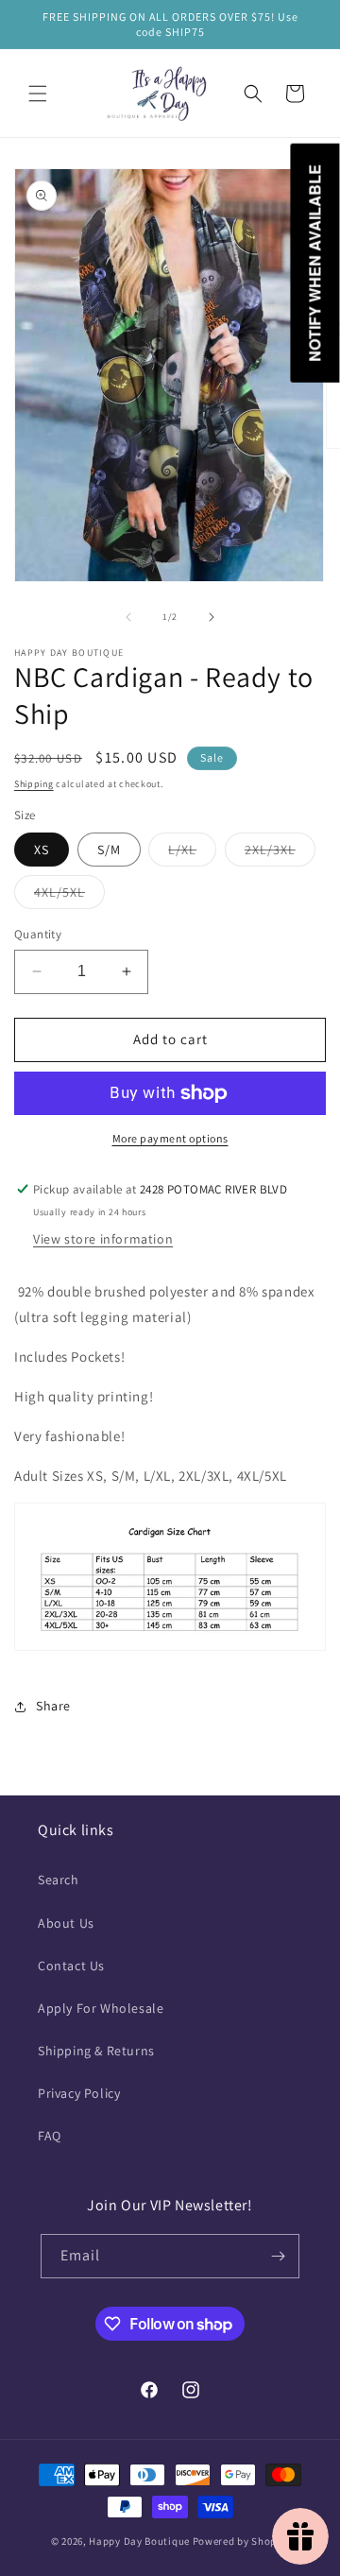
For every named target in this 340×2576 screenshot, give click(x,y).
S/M (109, 850)
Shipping (34, 784)
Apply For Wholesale (101, 2008)
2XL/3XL (280, 853)
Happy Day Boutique (139, 2541)
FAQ (50, 2136)
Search (59, 1880)
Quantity (38, 934)
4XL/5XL (69, 896)
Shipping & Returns (96, 2051)
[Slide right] (212, 617)
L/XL (192, 853)
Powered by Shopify (241, 2541)
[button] (38, 94)
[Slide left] (128, 617)
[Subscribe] (278, 2256)
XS (42, 850)
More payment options (170, 1138)
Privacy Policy (79, 2093)
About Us (66, 1923)
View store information (103, 1239)
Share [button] (53, 1706)
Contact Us (71, 1966)
